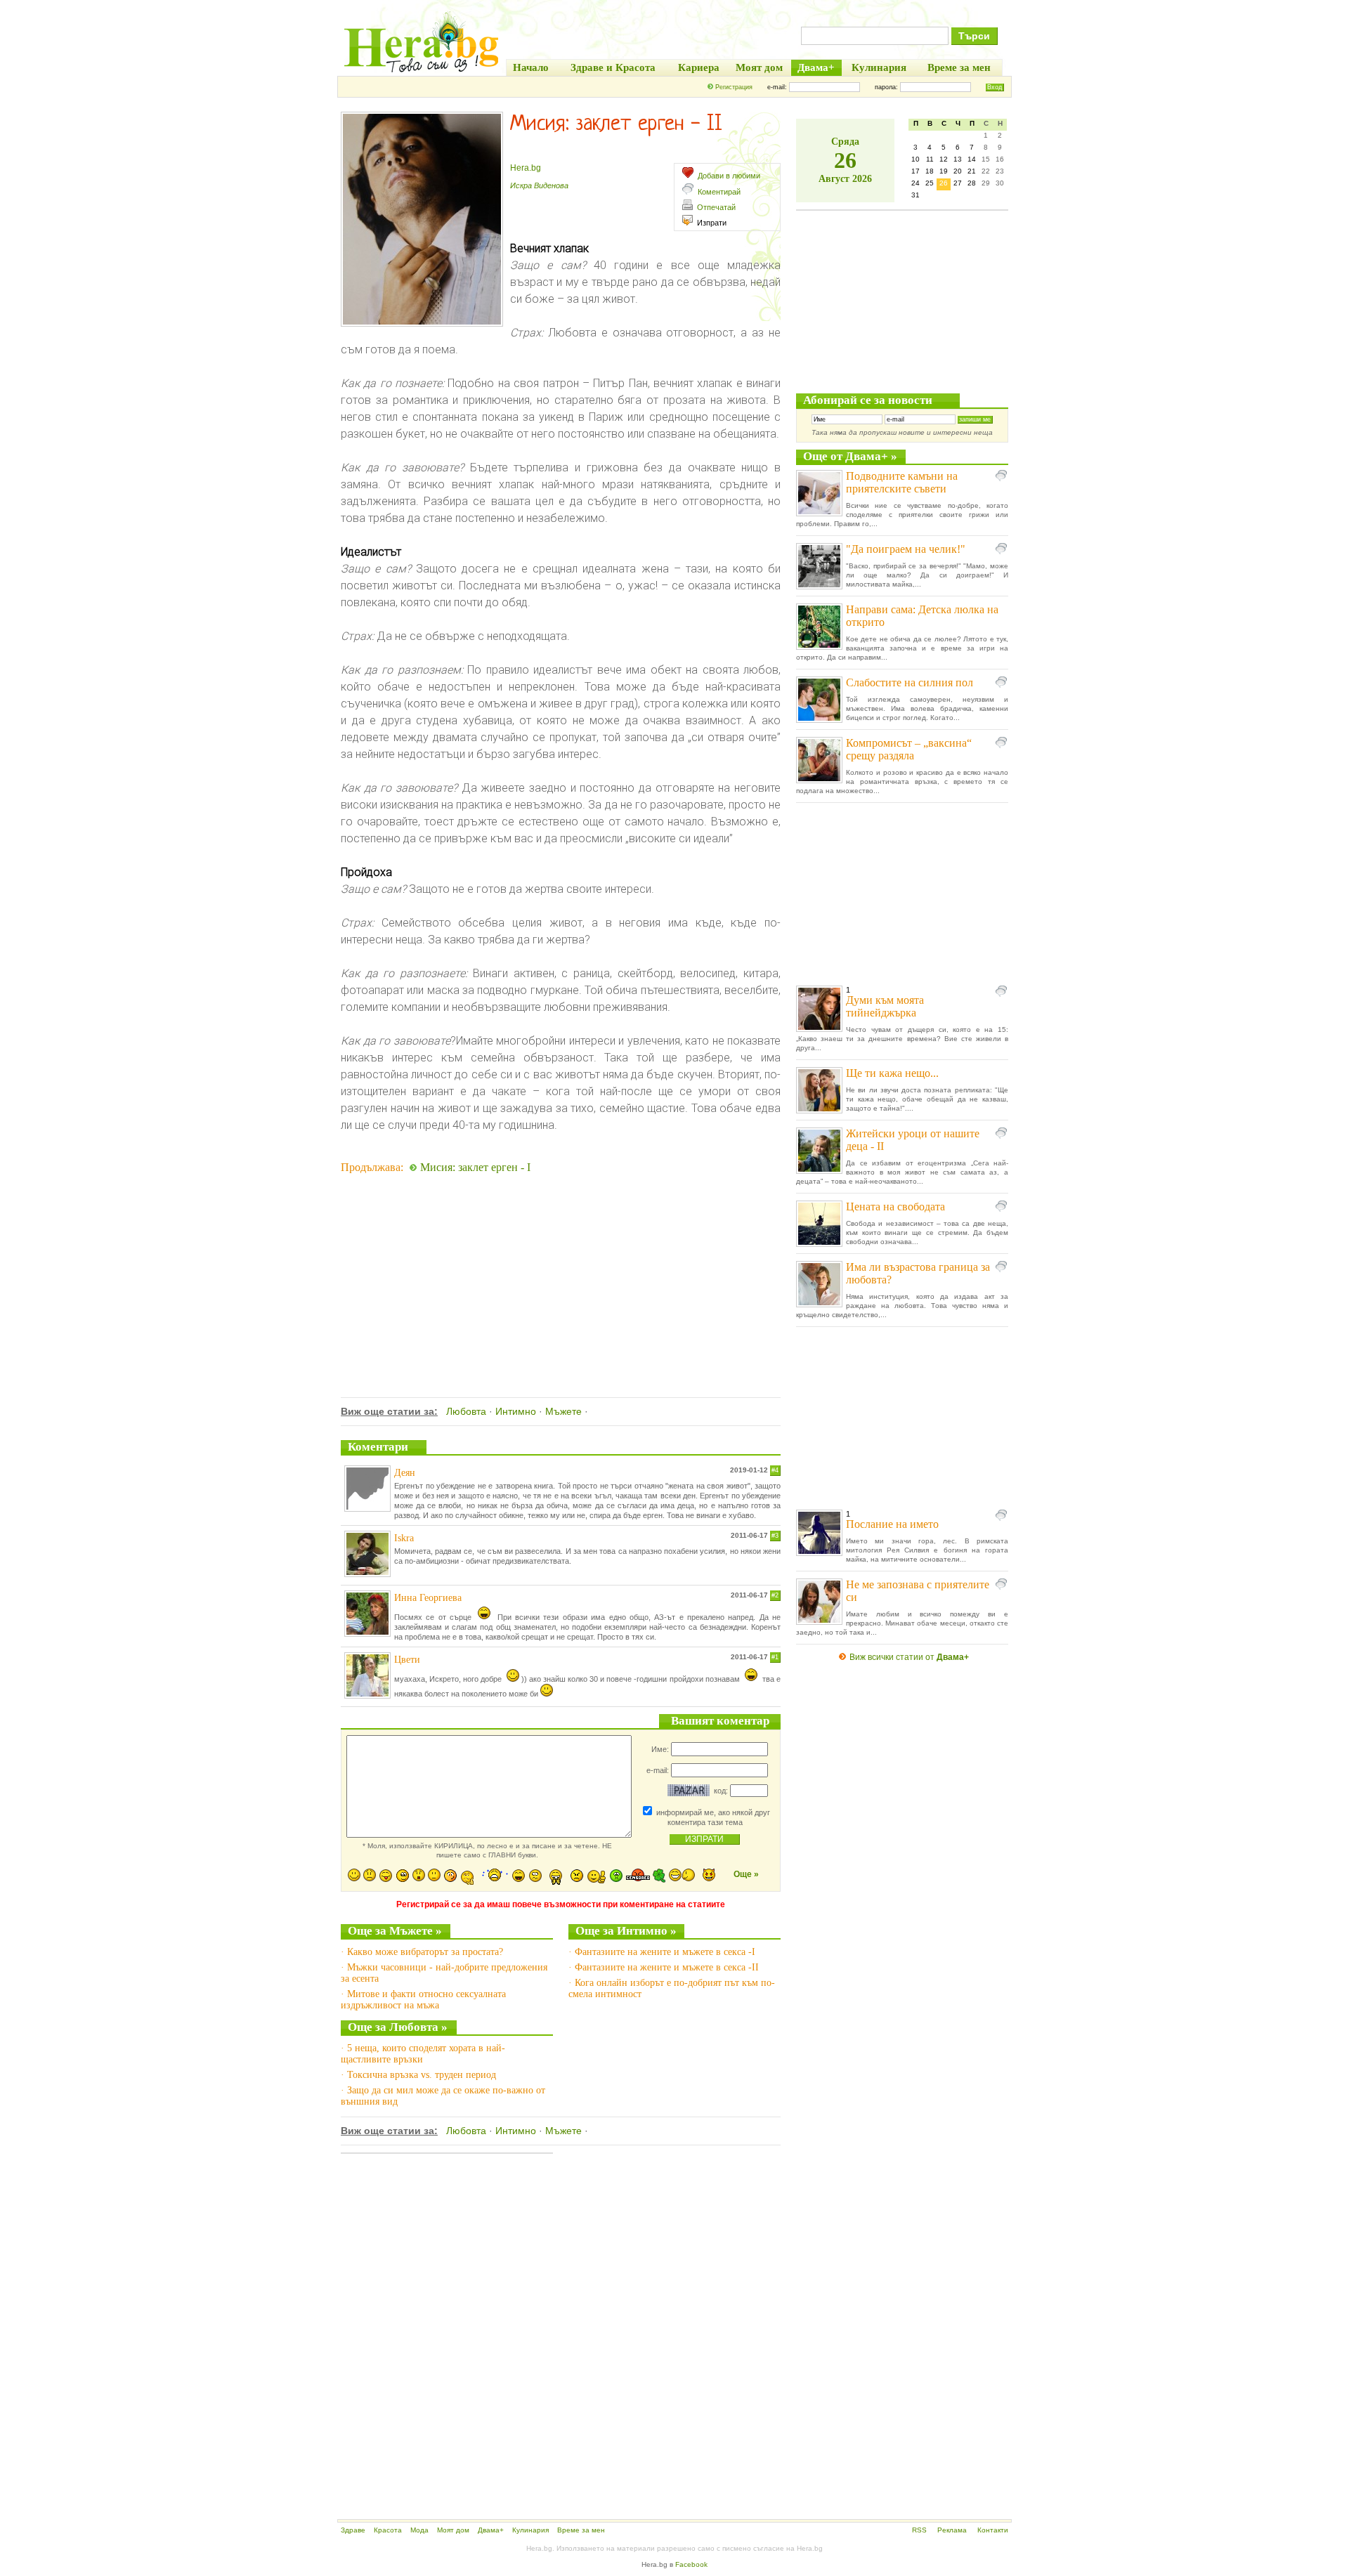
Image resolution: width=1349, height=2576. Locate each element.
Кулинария (530, 2530)
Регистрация (734, 87)
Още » (746, 1874)
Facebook (691, 2564)
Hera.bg (526, 168)
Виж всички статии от (909, 1657)
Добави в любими (729, 176)
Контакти (993, 2530)
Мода (419, 2530)
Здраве (353, 2530)
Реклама (952, 2530)
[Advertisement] (561, 1267)
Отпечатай (716, 207)
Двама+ (491, 2530)
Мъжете (563, 1411)
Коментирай (719, 192)
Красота (388, 2530)
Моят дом (453, 2530)
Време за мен (581, 2530)
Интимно (516, 1411)
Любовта (466, 1411)
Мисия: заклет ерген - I (475, 1167)
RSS (919, 2530)
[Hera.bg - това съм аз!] (422, 72)
